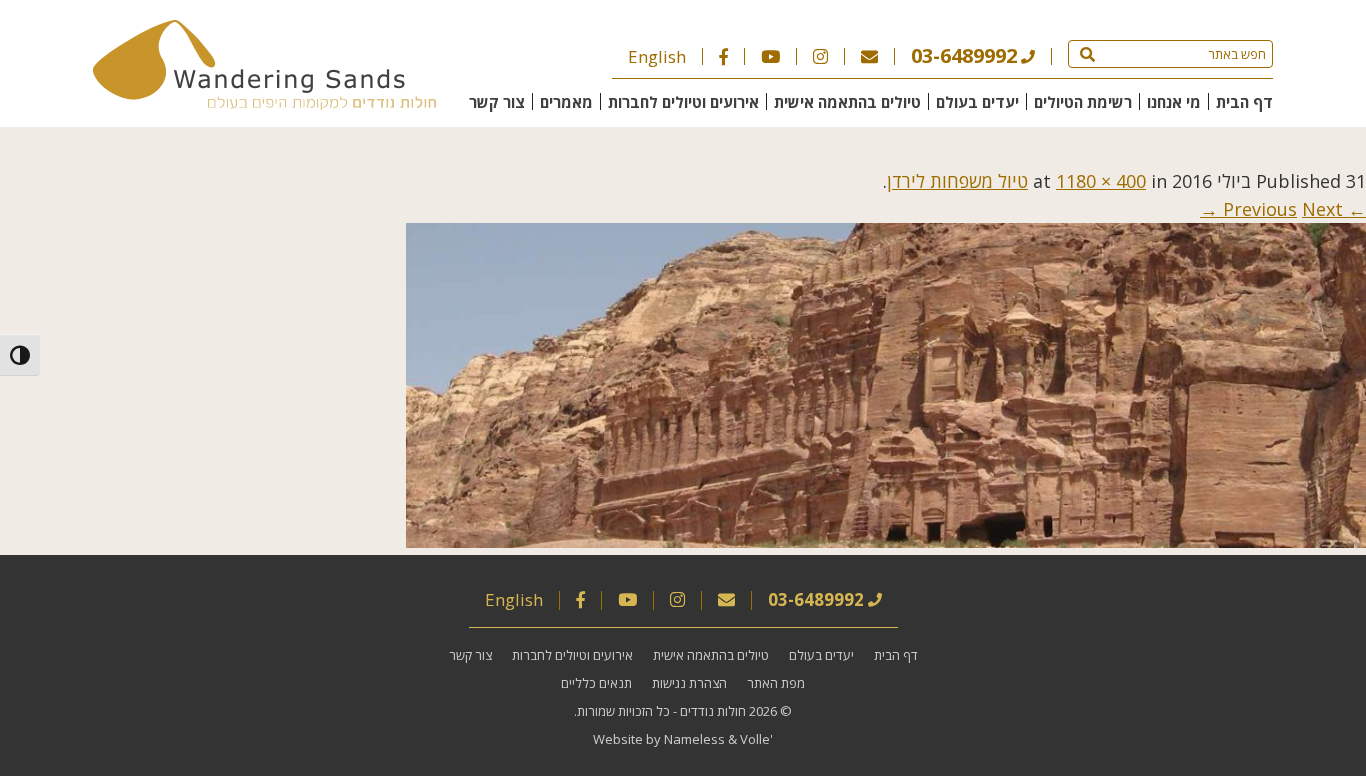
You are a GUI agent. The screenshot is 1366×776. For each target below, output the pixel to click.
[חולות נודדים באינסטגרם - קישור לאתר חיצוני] (820, 56)
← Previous (1294, 209)
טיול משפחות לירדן (957, 181)
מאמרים (566, 102)
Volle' (756, 739)
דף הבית (1244, 102)
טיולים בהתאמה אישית (847, 102)
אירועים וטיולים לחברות (683, 102)
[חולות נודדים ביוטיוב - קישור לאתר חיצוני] (770, 56)
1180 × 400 (1101, 181)
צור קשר (497, 102)
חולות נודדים (713, 711)
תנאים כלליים (596, 683)
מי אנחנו (1174, 102)
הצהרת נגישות (689, 683)
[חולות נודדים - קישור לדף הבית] (264, 103)
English (657, 56)
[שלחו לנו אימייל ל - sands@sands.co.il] (869, 56)
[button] (1087, 54)
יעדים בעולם (977, 102)
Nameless (694, 739)
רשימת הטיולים (1083, 102)
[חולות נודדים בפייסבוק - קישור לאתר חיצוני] (723, 56)
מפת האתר (776, 683)
